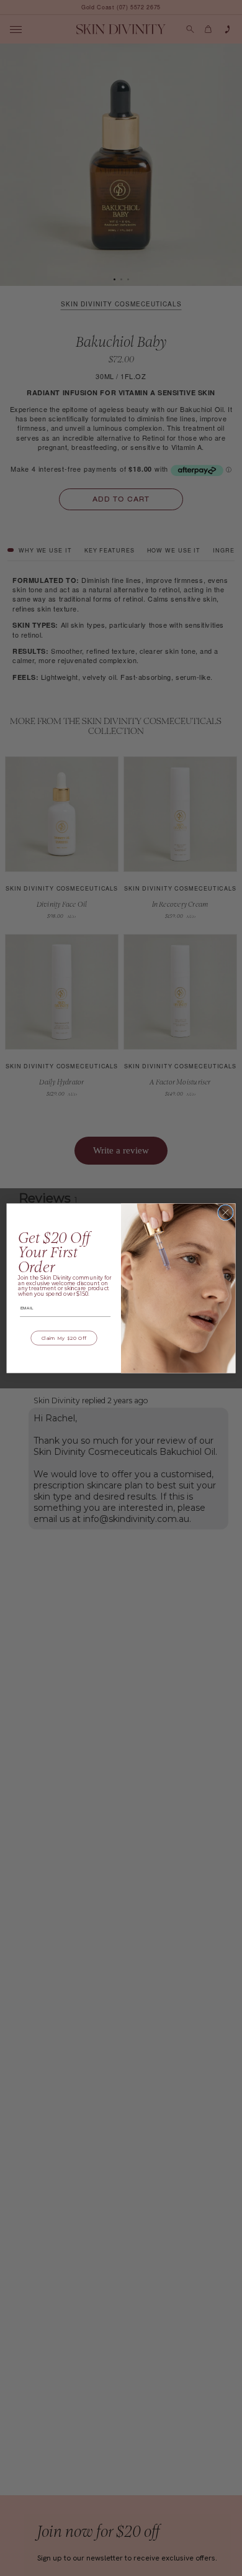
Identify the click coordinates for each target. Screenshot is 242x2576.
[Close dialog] (226, 1212)
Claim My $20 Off (64, 1338)
